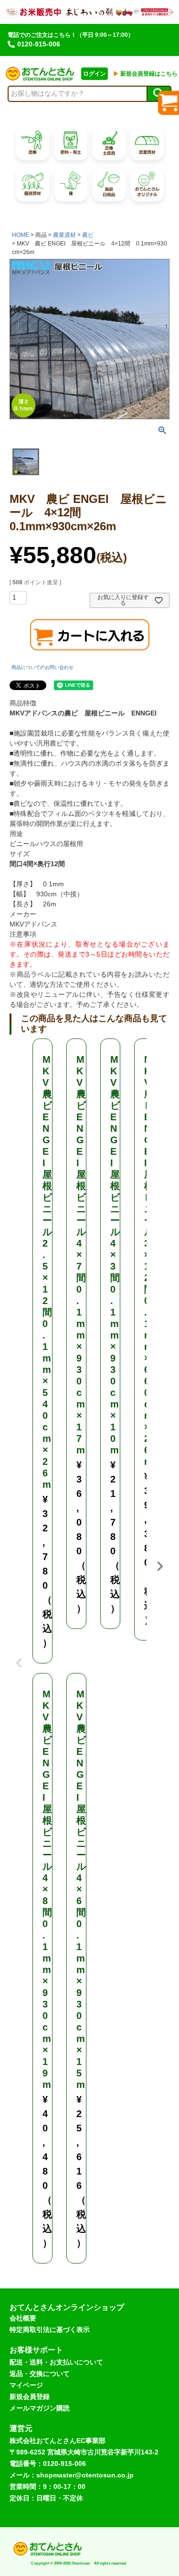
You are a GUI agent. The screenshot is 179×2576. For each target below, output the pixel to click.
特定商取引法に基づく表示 (50, 2330)
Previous (19, 1656)
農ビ (88, 235)
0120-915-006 (39, 44)
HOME (21, 235)
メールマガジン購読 (40, 2408)
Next (160, 1566)
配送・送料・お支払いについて (56, 2362)
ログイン (95, 74)
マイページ (26, 2385)
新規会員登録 (30, 2397)
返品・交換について (40, 2374)
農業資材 (64, 235)
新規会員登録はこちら (145, 74)
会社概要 (23, 2318)
